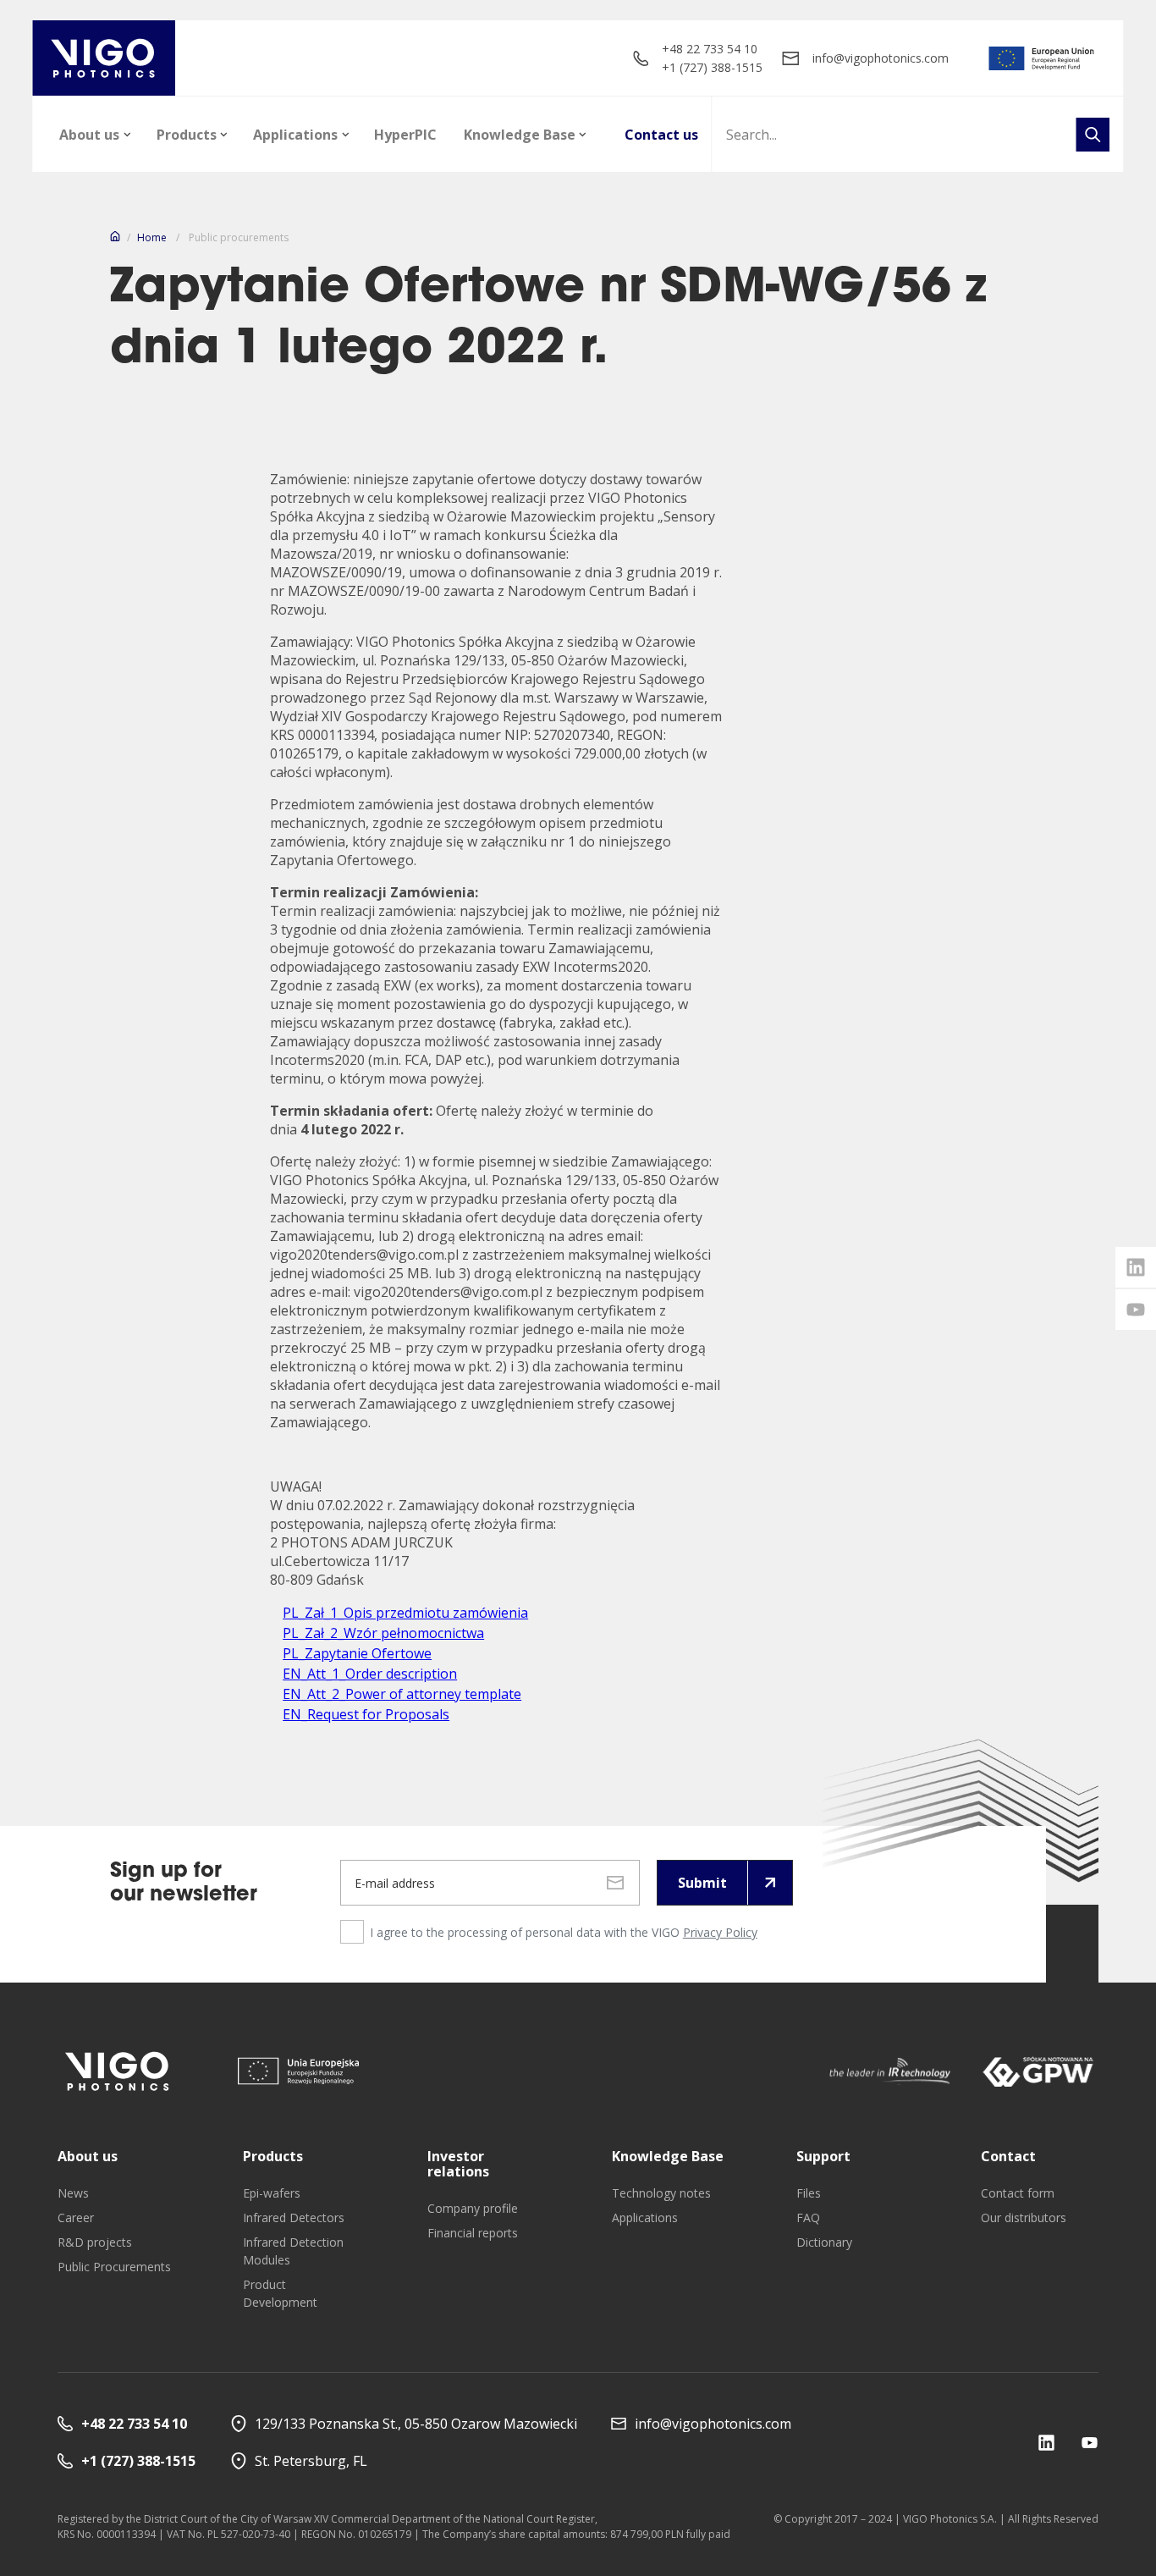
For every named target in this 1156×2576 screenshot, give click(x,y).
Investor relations (458, 2164)
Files (809, 2193)
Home (152, 237)
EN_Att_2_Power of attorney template (402, 1694)
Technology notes (661, 2193)
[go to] (1042, 58)
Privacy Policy (720, 1932)
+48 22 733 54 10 (710, 49)
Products (187, 135)
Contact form (1018, 2193)
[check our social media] (1046, 2443)
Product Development (280, 2293)
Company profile (473, 2208)
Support (823, 2156)
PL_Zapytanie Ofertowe (357, 1653)
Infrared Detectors (294, 2217)
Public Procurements (114, 2267)
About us (89, 135)
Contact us (661, 135)
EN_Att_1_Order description (370, 1674)
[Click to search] (1093, 135)
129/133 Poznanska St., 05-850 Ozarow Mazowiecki (416, 2424)
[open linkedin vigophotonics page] (1136, 1267)
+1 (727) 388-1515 (712, 67)
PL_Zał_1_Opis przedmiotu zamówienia (405, 1613)
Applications (295, 135)
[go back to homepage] (104, 58)
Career (76, 2217)
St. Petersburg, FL (311, 2461)
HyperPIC (405, 135)
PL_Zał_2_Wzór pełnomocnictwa (383, 1633)
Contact (1008, 2156)
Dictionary (824, 2242)
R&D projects (95, 2242)
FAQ (808, 2217)
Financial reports (473, 2233)
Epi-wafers (272, 2193)
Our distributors (1024, 2217)
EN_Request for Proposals (366, 1714)
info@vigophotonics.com (881, 58)
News (73, 2193)
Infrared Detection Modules (293, 2251)
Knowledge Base (520, 135)
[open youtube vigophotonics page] (1136, 1310)
